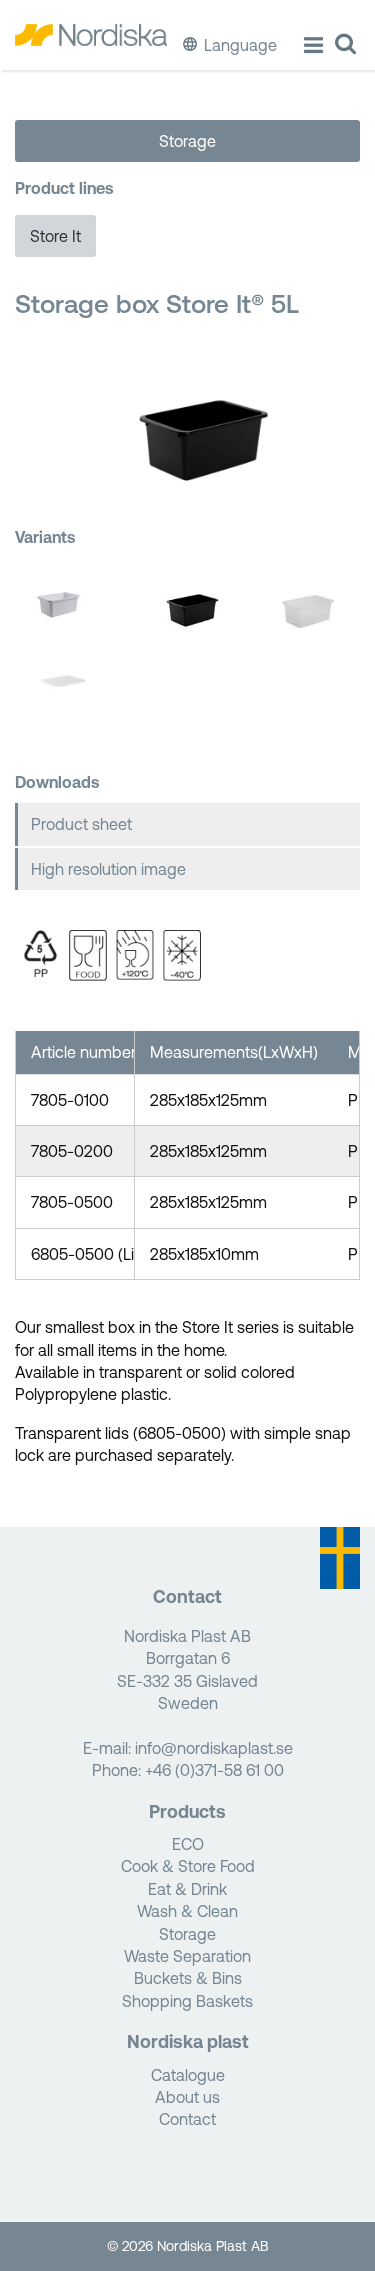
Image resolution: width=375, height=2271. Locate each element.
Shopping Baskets (187, 2001)
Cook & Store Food (188, 1866)
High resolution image (108, 869)
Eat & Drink (187, 1889)
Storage (187, 141)
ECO (188, 1844)
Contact (187, 2119)
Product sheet (81, 824)
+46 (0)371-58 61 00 (214, 1770)
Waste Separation (187, 1956)
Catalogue (188, 2075)
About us (187, 2097)
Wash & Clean (187, 1911)
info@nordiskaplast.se (214, 1748)
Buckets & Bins (188, 1978)
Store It (55, 236)
